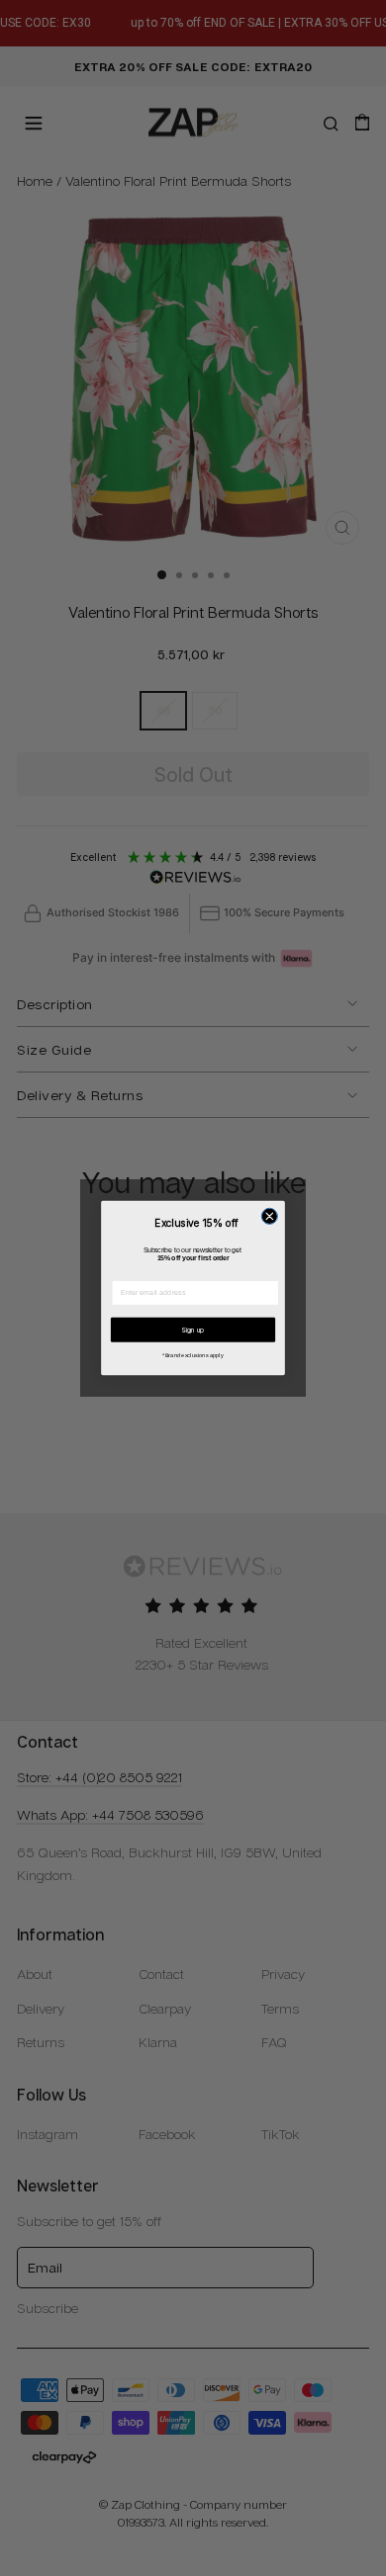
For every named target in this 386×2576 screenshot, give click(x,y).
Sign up (193, 1330)
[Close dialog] (269, 1216)
